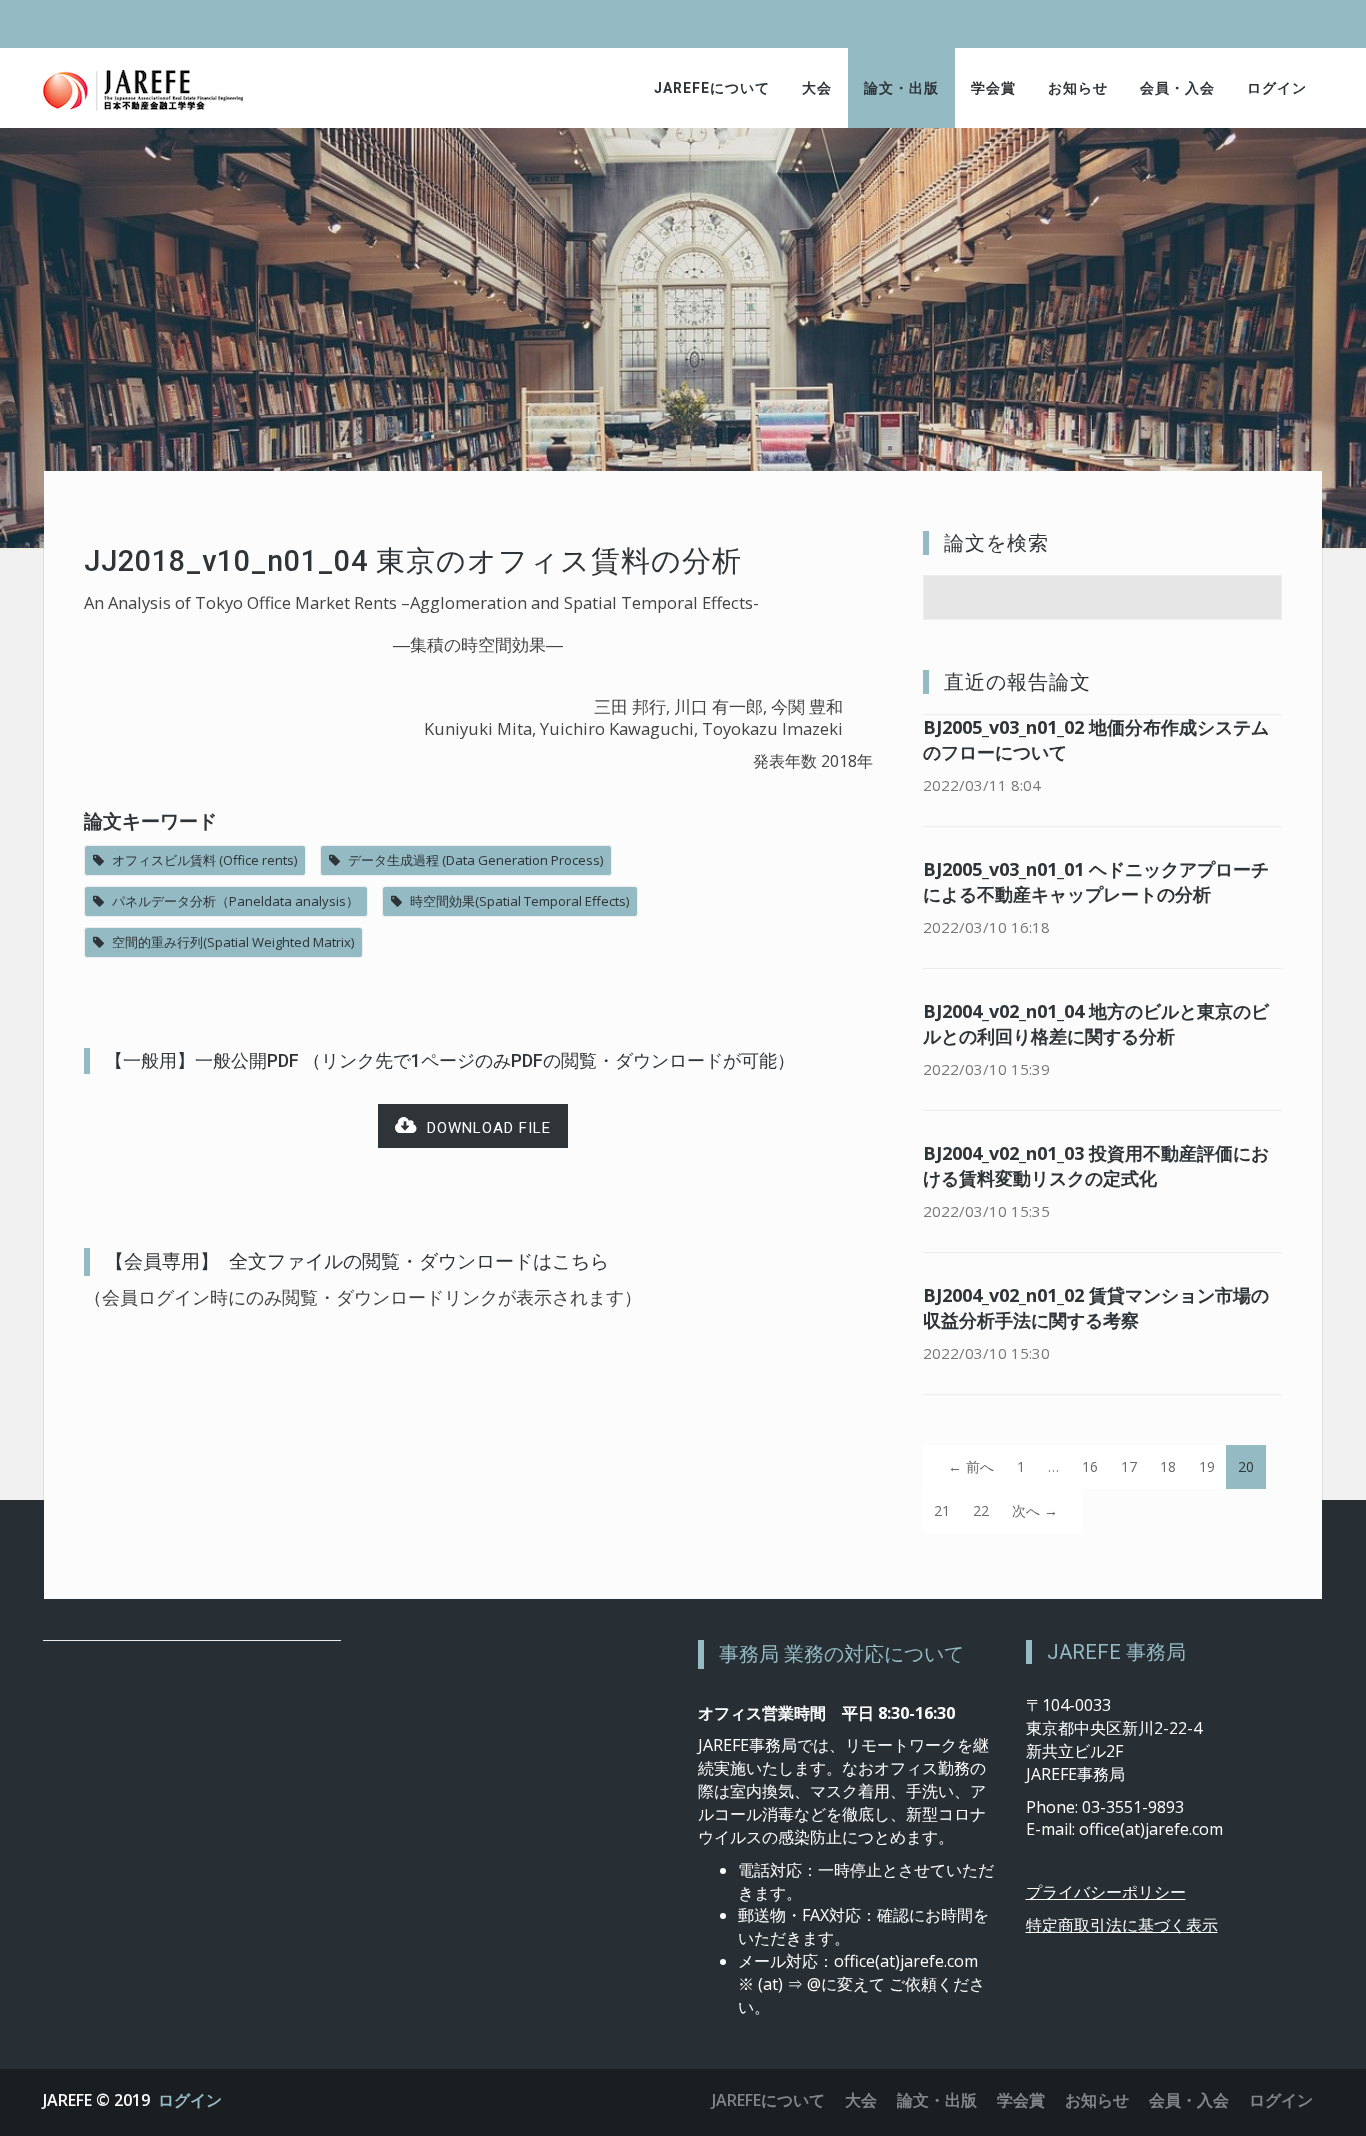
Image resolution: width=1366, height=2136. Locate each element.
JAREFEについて (712, 88)
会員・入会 (1177, 88)
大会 (817, 88)
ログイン (1277, 88)
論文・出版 (901, 88)
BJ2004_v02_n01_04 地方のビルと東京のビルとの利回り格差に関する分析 (1096, 1023)
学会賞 (993, 88)
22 (981, 1510)
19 (1207, 1466)
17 (1129, 1466)
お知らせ (1078, 88)
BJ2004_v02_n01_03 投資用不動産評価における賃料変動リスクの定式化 (1096, 1165)
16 (1090, 1466)
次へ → (1035, 1510)
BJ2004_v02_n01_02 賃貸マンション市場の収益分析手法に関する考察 (1096, 1307)
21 (942, 1510)
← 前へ (971, 1466)
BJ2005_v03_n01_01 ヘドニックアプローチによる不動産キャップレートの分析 (1096, 881)
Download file (484, 1128)
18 (1168, 1466)
